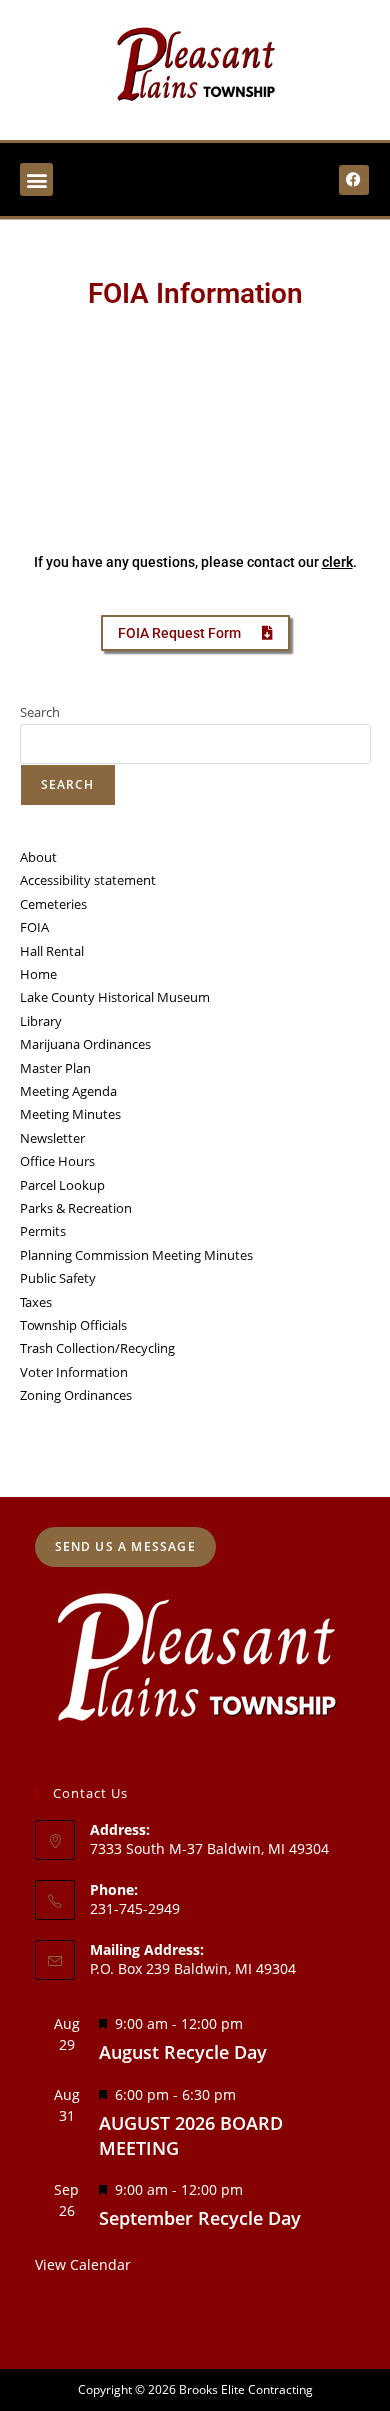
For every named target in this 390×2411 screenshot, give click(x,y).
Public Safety (58, 1278)
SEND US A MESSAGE (125, 1546)
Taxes (36, 1302)
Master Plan (55, 1068)
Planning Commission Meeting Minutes (136, 1255)
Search (40, 712)
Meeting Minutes (70, 1114)
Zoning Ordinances (76, 1395)
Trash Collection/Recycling (97, 1348)
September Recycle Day (200, 2218)
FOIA (34, 927)
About (38, 857)
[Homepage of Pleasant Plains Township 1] (195, 66)
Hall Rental (52, 951)
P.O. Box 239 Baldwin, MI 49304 (193, 1968)
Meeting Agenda (68, 1091)
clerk (337, 562)
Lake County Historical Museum (115, 997)
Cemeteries (53, 904)
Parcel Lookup (62, 1185)
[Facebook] (354, 180)
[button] (36, 179)
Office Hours (57, 1161)
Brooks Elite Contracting (246, 2389)
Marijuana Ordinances (85, 1044)
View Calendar (83, 2264)
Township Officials (73, 1325)
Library (41, 1021)
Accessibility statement (88, 880)
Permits (43, 1231)
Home (38, 974)
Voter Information (74, 1372)
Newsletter (52, 1138)
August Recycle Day (183, 2052)
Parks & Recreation (76, 1208)
